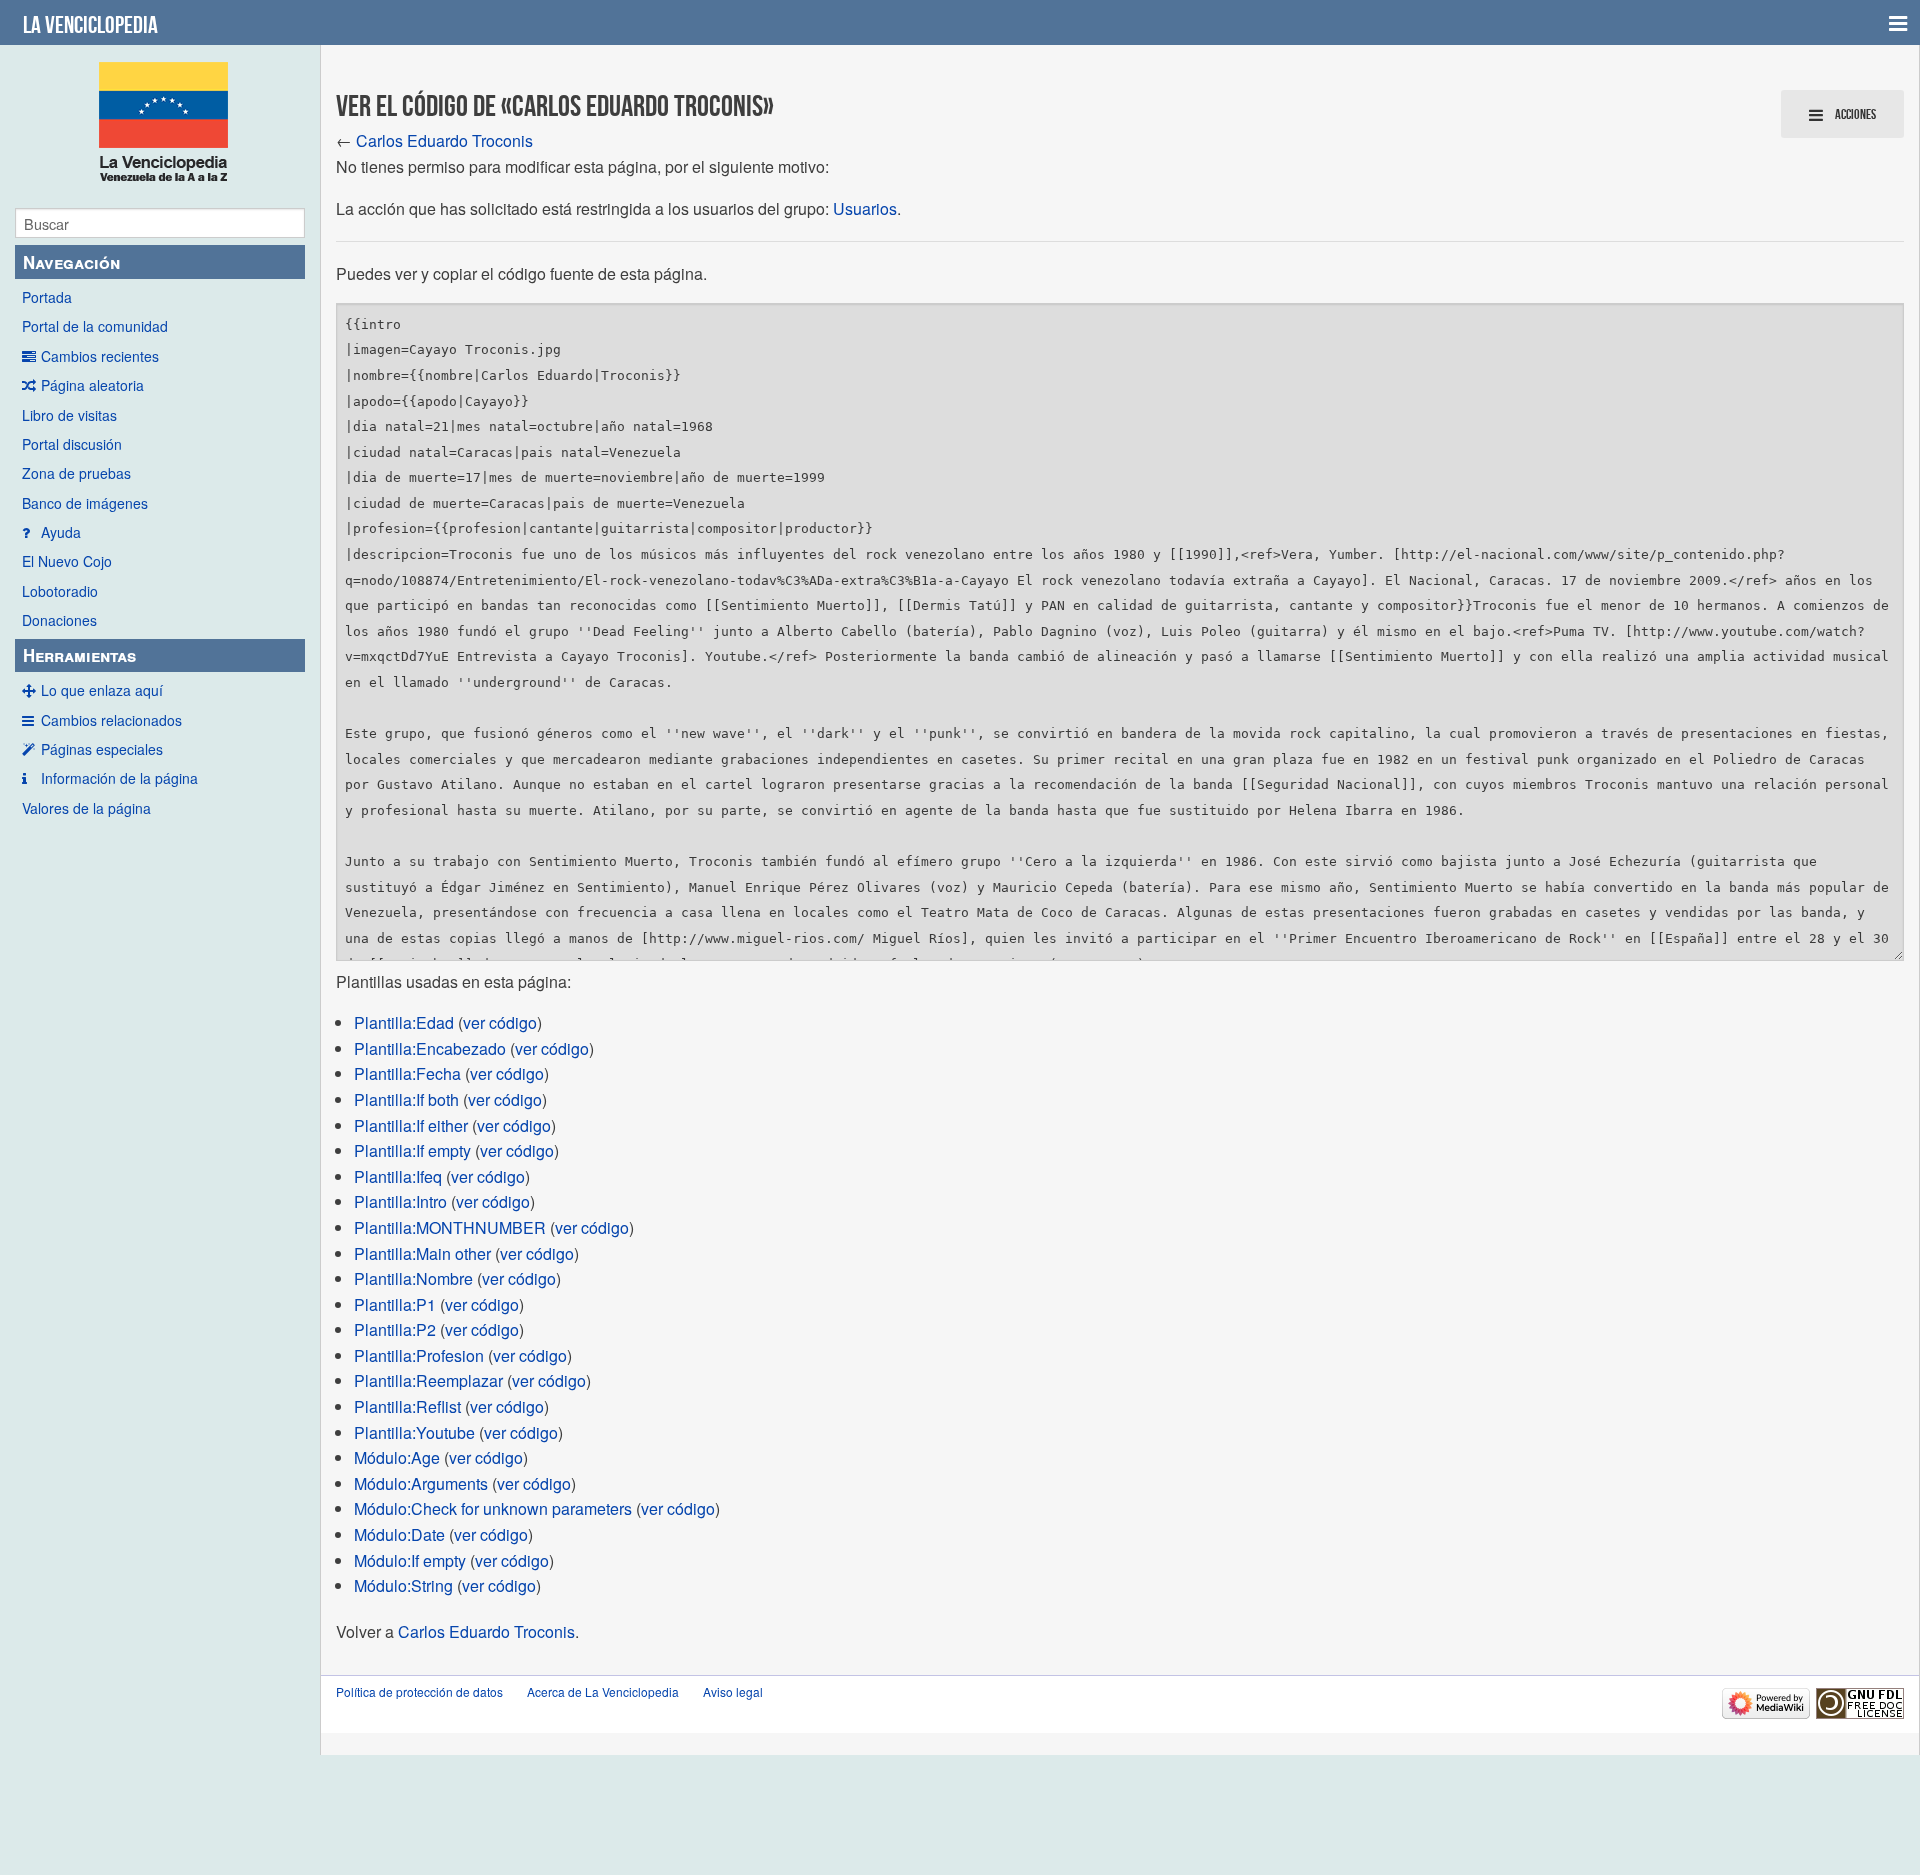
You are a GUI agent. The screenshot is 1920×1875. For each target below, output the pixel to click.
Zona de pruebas (76, 473)
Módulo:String (403, 1585)
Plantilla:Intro (400, 1201)
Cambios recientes (100, 356)
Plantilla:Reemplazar (428, 1380)
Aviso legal (733, 1691)
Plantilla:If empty (412, 1150)
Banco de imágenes (85, 503)
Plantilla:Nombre (413, 1278)
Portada (47, 297)
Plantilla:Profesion (419, 1355)
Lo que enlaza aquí (102, 690)
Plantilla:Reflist (407, 1406)
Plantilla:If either (411, 1125)
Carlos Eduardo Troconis (444, 140)
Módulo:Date (399, 1534)
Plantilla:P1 (395, 1304)
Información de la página (119, 778)
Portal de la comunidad (95, 326)
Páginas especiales (102, 749)
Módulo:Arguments (421, 1483)
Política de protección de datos (419, 1691)
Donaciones (59, 620)
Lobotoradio (60, 591)
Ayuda (61, 532)
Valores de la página (86, 808)
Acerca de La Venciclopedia (603, 1691)
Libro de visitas (69, 415)
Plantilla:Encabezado (430, 1048)
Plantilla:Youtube (414, 1432)
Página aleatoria (92, 385)
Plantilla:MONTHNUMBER (450, 1227)
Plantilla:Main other (422, 1253)
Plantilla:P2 (395, 1329)
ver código (500, 1022)
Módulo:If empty (410, 1560)
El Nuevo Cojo (67, 561)
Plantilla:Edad (404, 1022)
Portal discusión (72, 444)
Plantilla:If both (406, 1099)
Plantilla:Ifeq (398, 1176)
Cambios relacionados (111, 720)
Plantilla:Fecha (407, 1073)
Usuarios (865, 208)
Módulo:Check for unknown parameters (493, 1508)
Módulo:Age (397, 1457)
